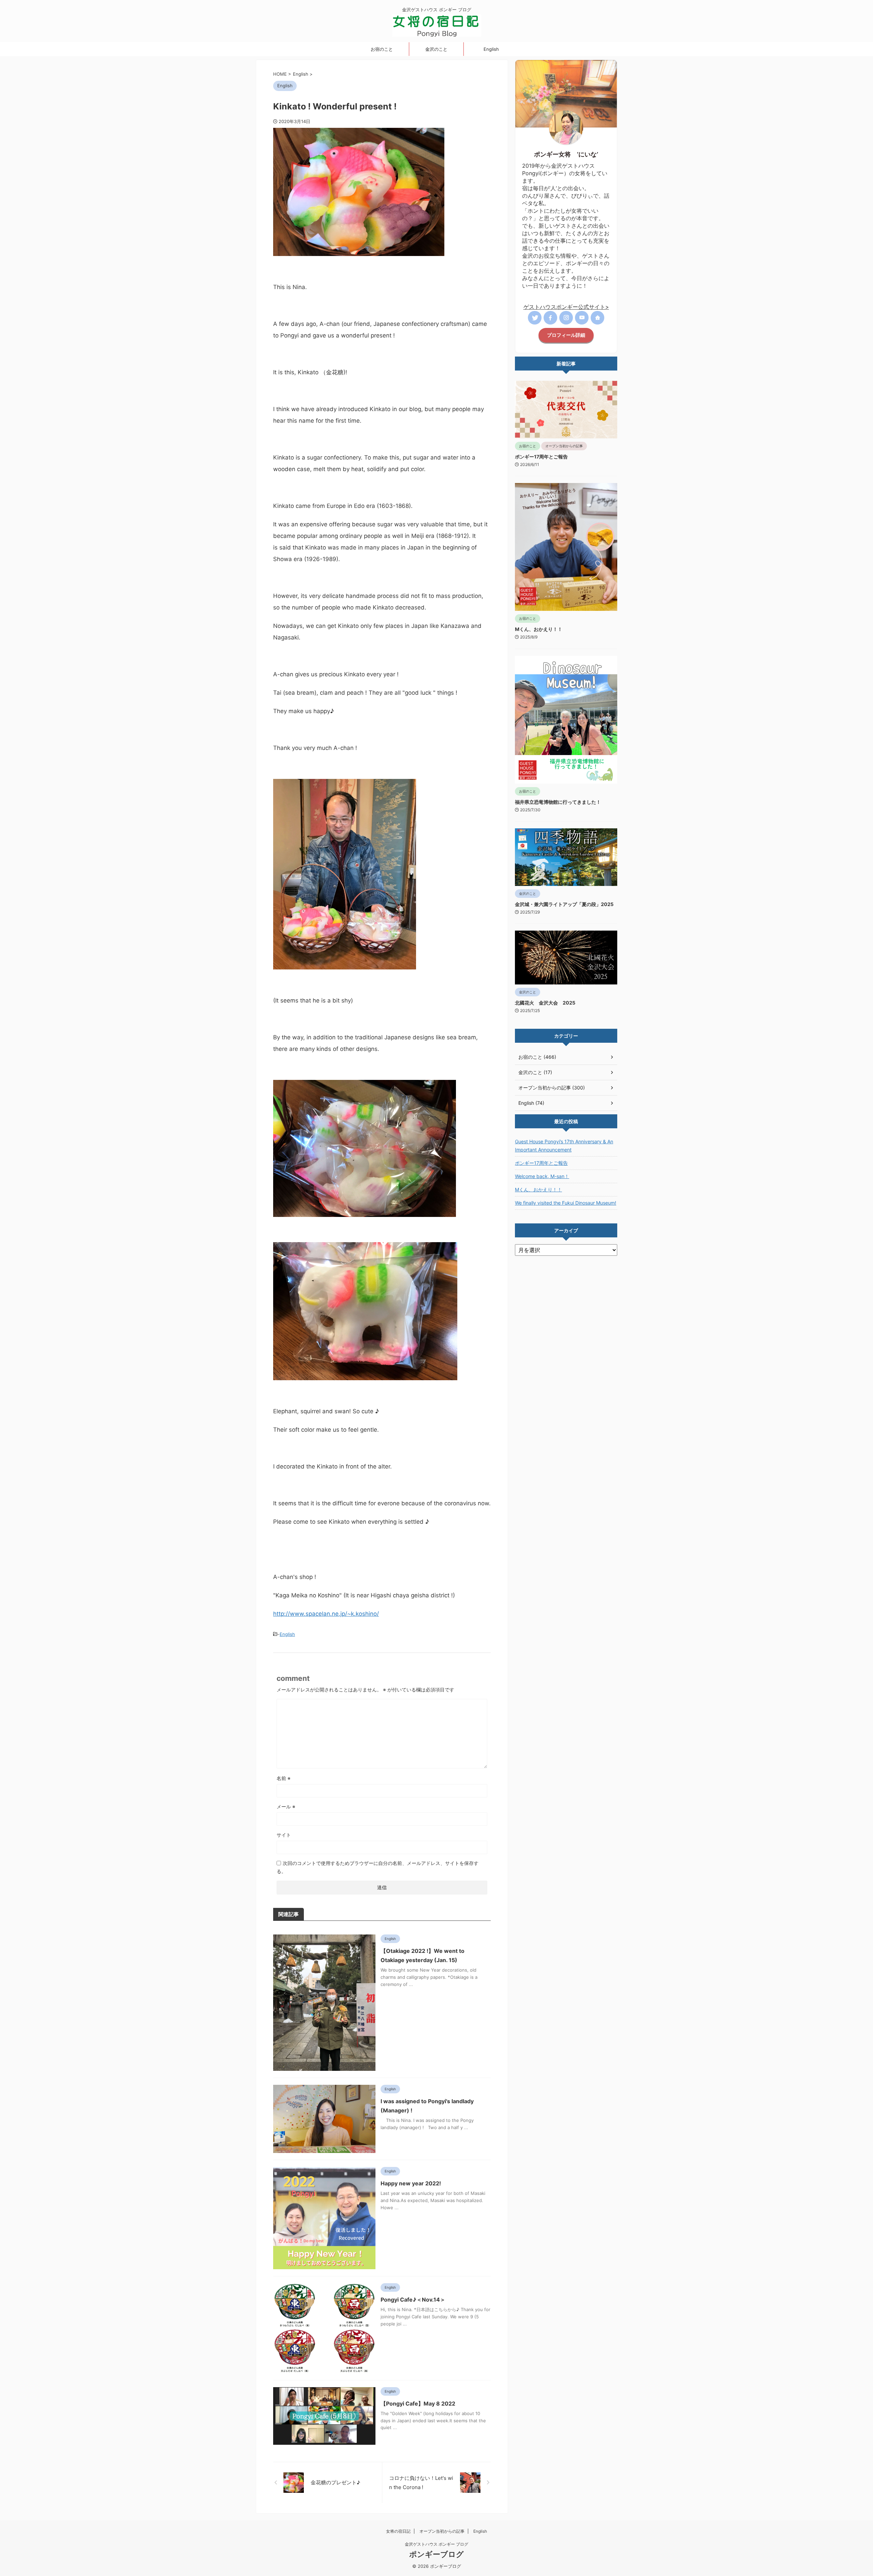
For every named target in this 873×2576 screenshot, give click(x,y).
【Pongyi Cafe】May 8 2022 (418, 2404)
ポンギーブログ (436, 2554)
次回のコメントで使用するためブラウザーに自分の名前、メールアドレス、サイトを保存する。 (378, 1867)
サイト (284, 1835)
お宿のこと (382, 49)
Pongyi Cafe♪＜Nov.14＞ (413, 2300)
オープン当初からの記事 (442, 2531)
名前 (284, 1778)
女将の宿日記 (398, 2531)
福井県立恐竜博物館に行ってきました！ (558, 802)
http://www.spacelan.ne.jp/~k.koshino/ (326, 1614)
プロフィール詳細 (566, 335)
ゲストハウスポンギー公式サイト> (566, 307)
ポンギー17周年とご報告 (541, 457)
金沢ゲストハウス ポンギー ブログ (436, 2544)
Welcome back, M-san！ (542, 1176)
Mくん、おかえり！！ (539, 629)
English (491, 49)
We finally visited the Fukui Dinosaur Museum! (566, 1203)
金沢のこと (436, 49)
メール (286, 1806)
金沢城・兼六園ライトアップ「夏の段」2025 (564, 904)
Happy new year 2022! (411, 2183)
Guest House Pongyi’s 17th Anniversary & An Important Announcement (564, 1146)
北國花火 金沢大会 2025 (545, 1003)
